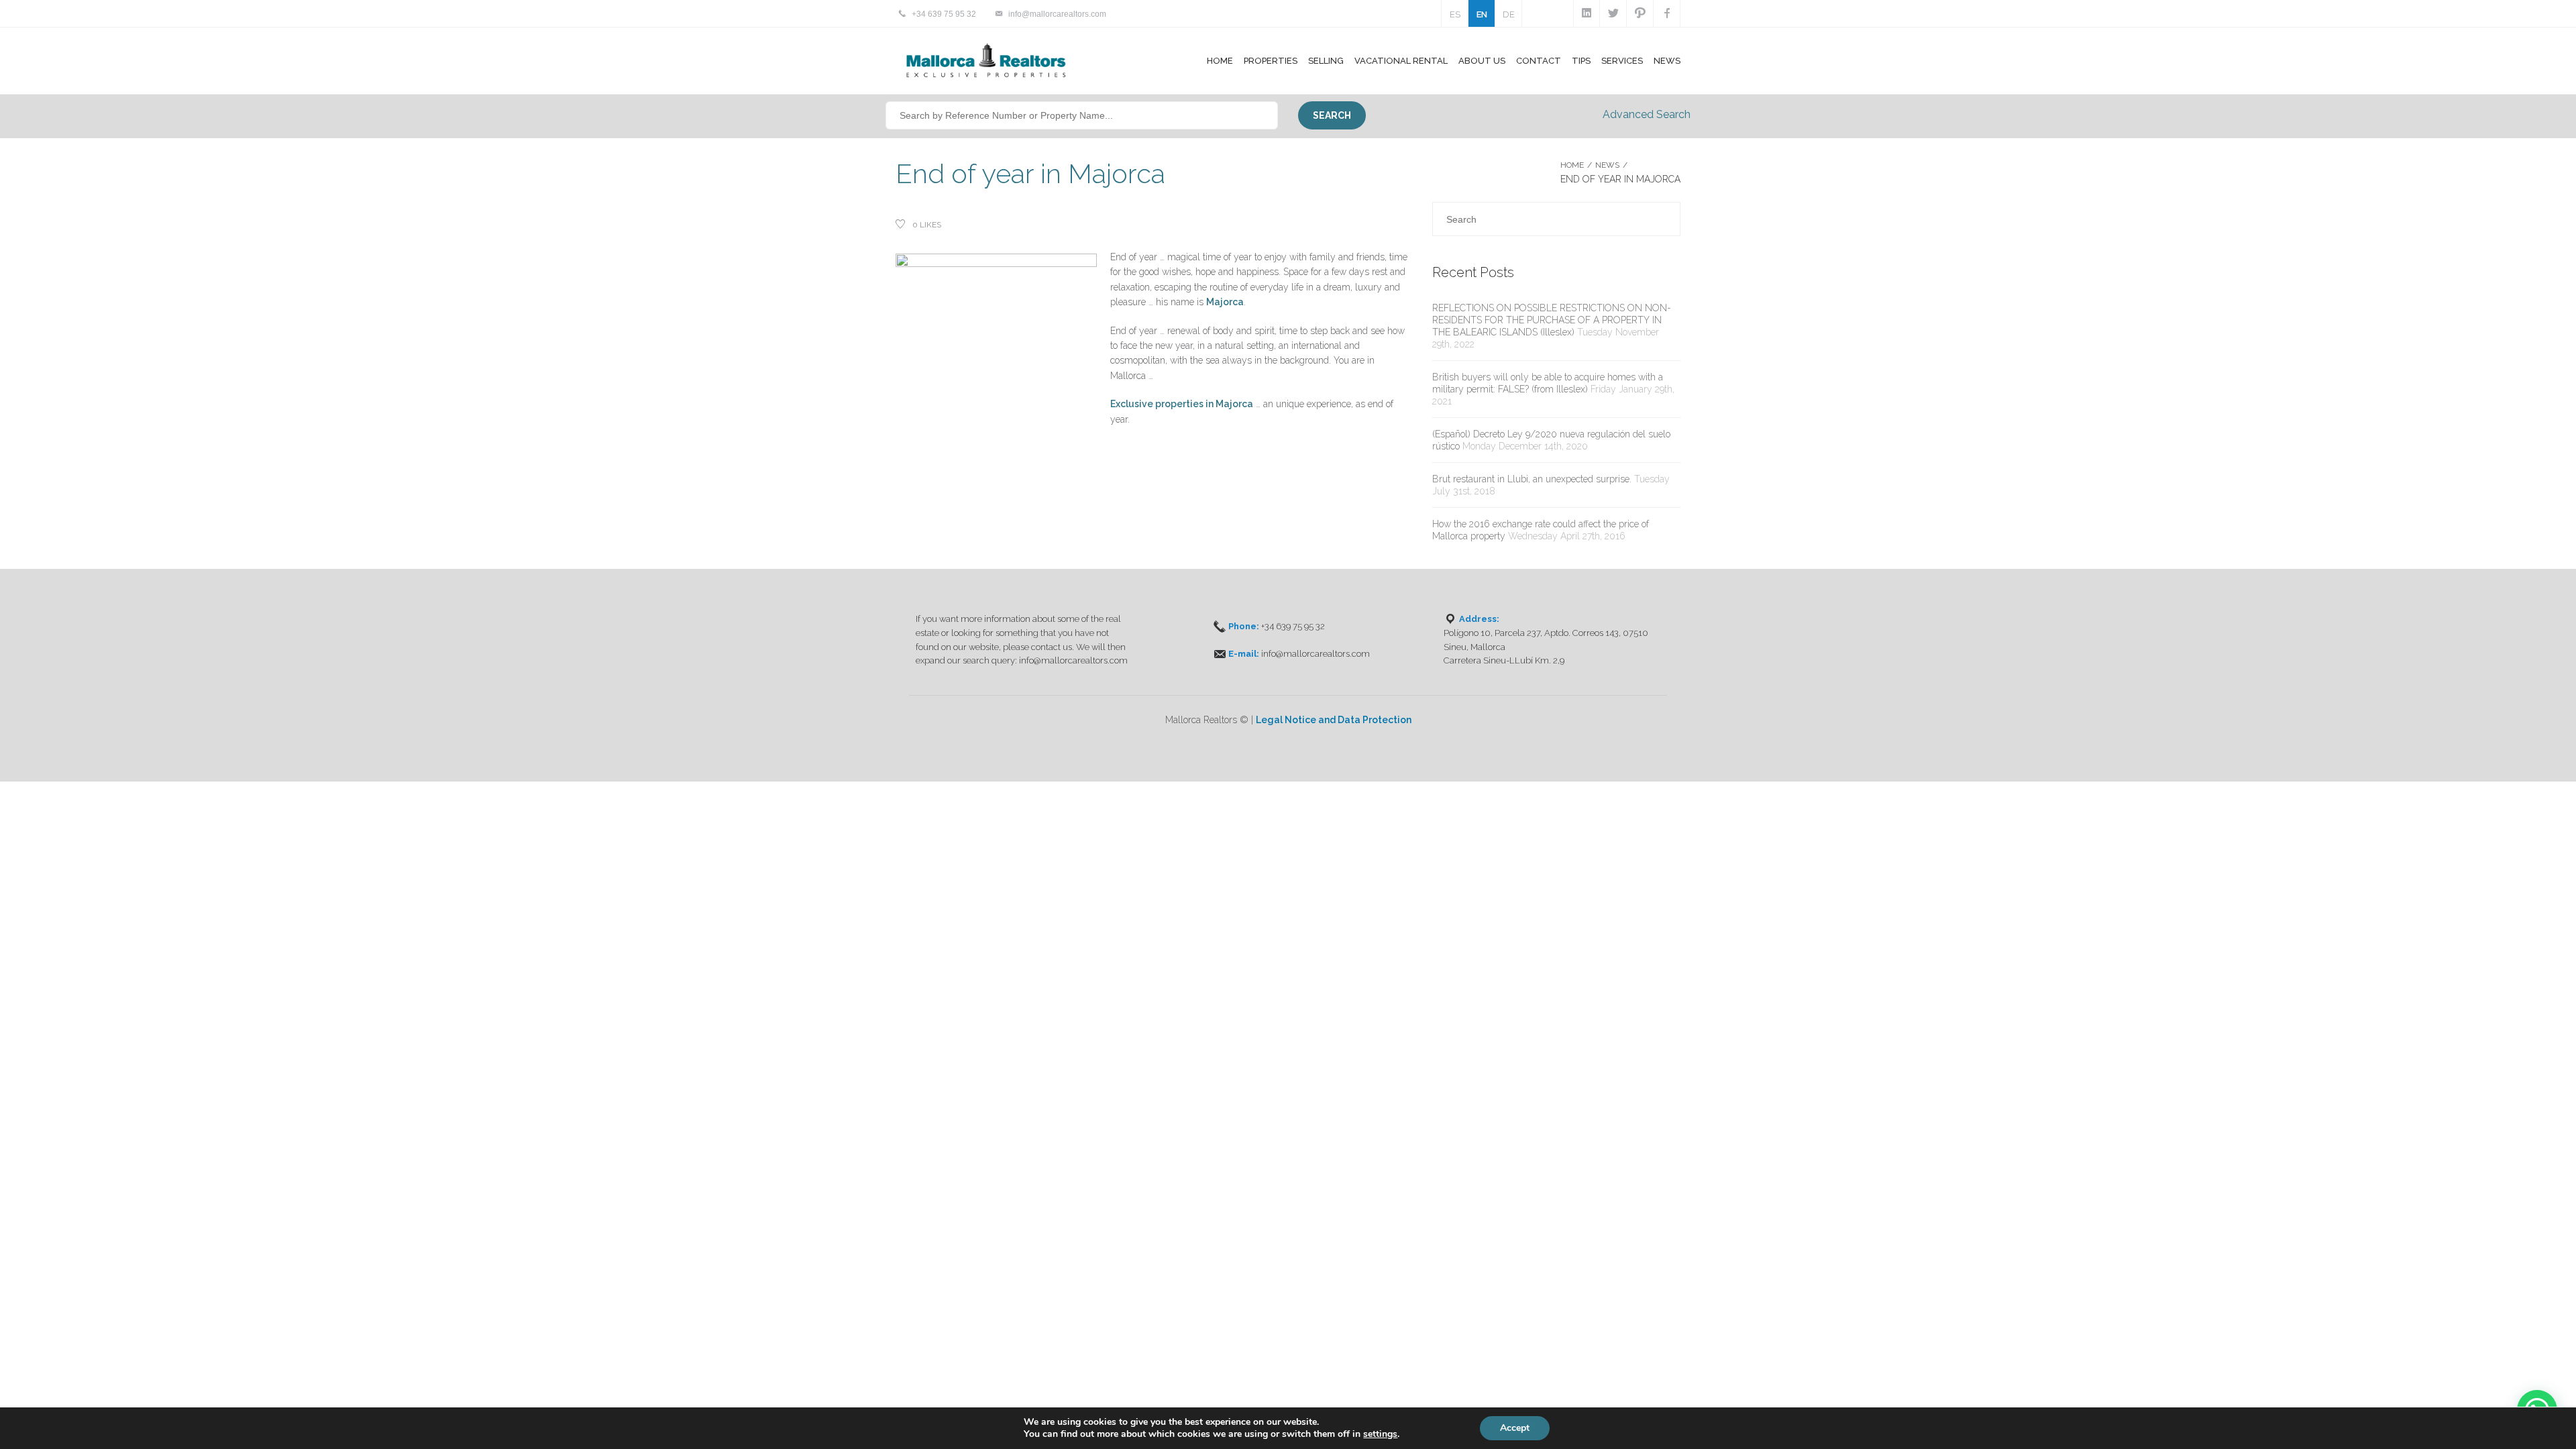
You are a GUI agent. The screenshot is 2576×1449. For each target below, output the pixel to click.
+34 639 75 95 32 (944, 14)
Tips (1581, 61)
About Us (1482, 61)
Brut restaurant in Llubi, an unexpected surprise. (1532, 479)
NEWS (1607, 165)
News (1667, 61)
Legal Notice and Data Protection (1334, 720)
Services (1622, 61)
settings (1380, 1434)
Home (1220, 61)
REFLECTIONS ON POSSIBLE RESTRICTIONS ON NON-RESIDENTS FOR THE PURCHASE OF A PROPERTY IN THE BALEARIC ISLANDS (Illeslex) (1552, 320)
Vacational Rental (1401, 61)
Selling (1326, 61)
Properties (1271, 61)
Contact (1539, 61)
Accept (1515, 1428)
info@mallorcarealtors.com (1057, 14)
